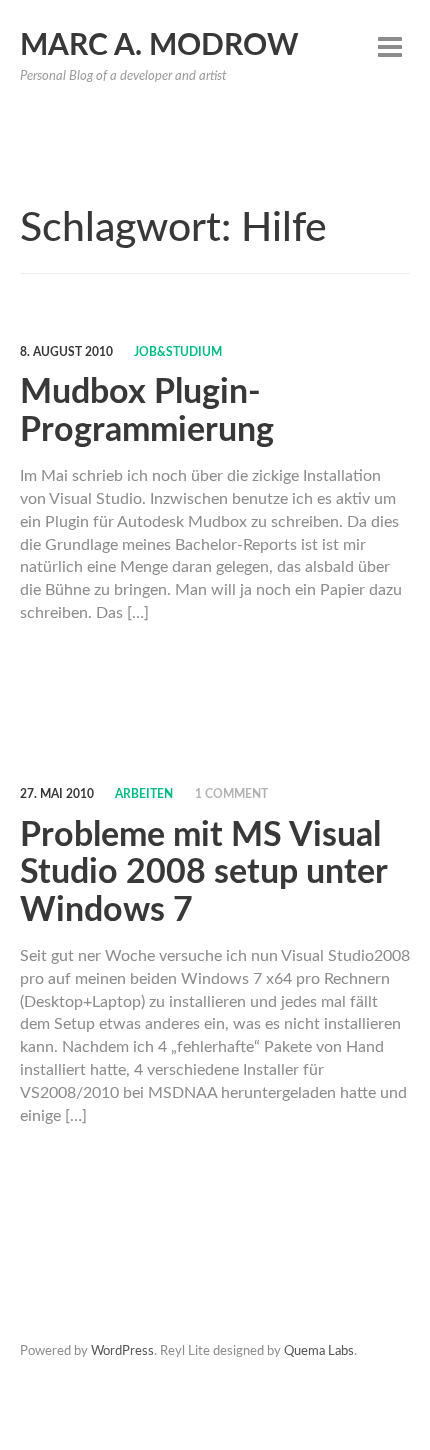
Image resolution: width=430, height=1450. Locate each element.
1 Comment (231, 794)
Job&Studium (178, 352)
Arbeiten (144, 794)
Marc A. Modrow (159, 46)
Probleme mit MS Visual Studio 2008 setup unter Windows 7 (203, 873)
